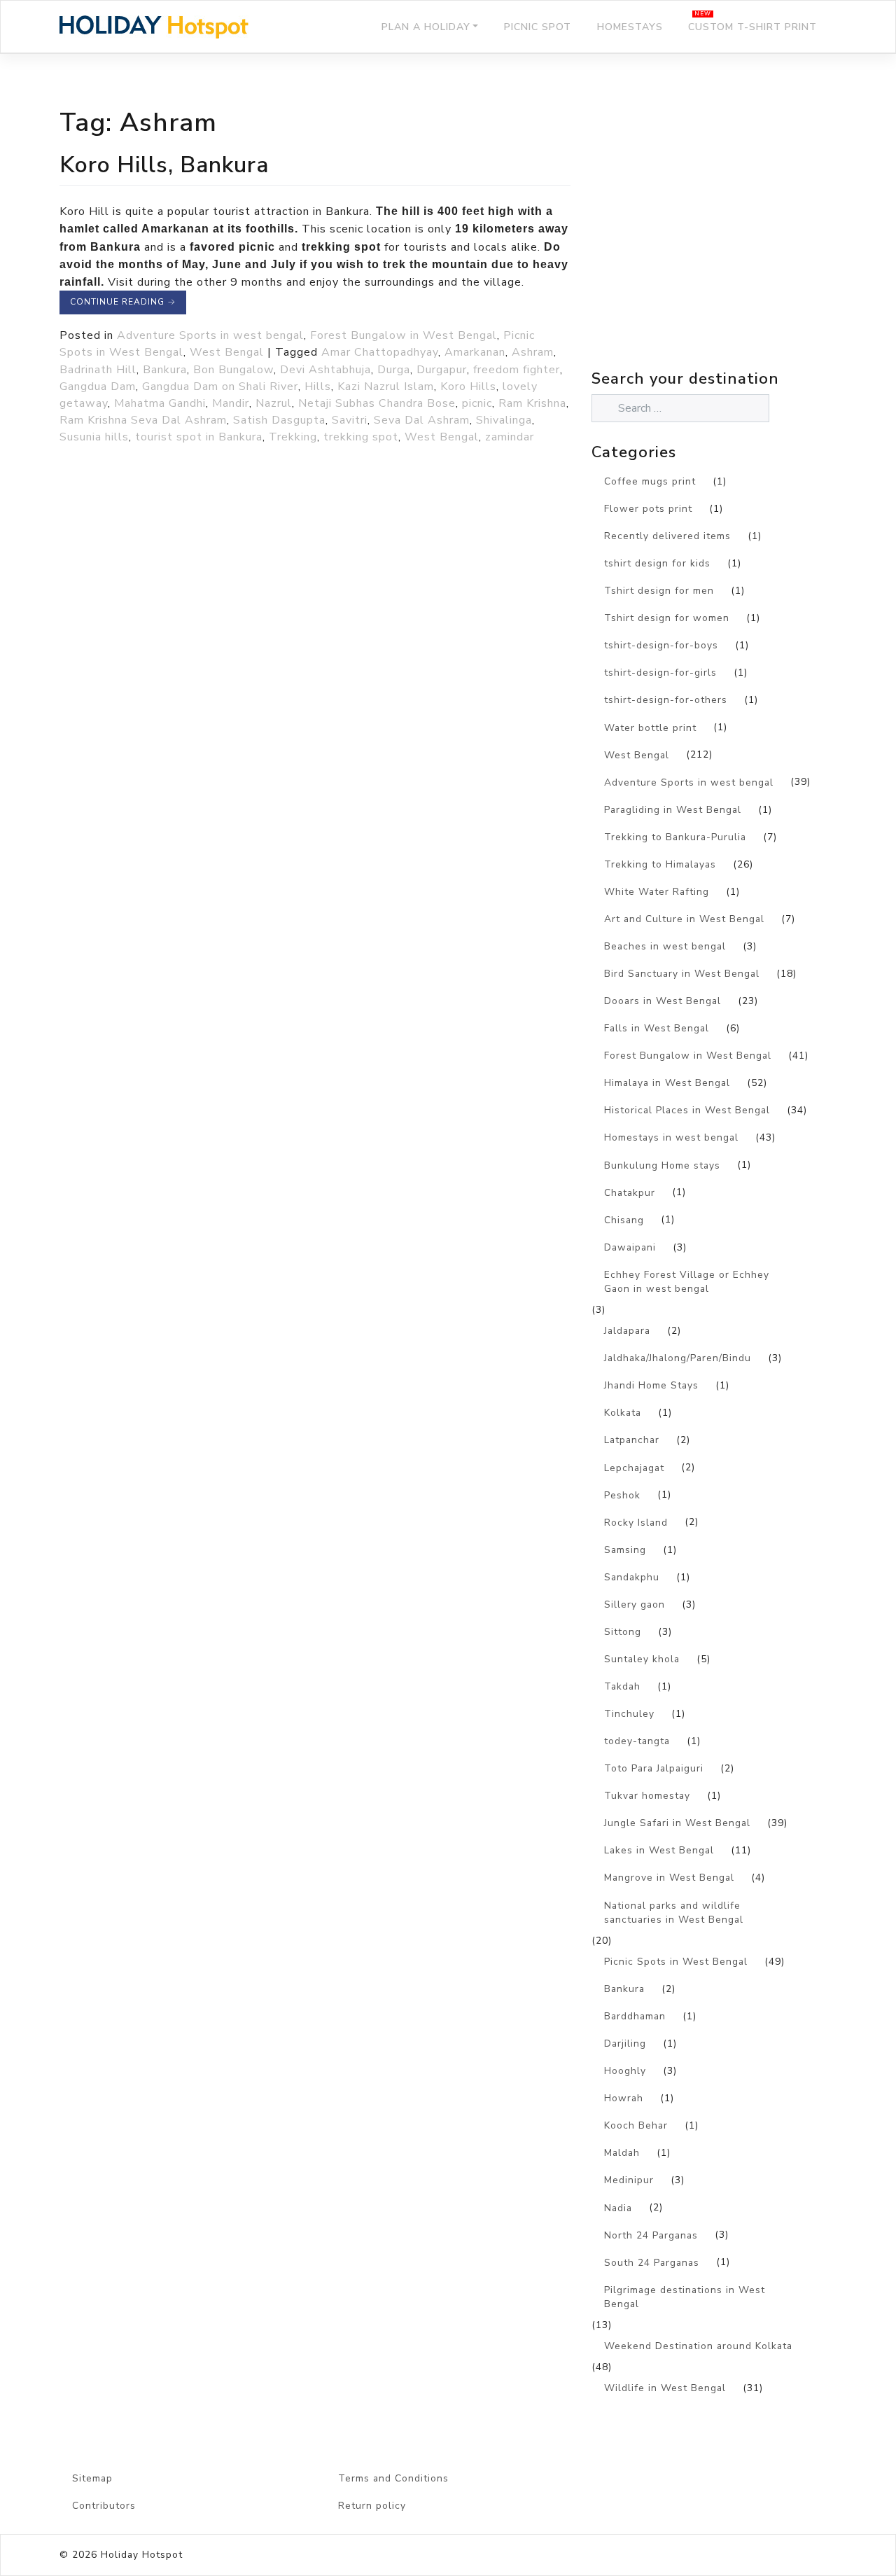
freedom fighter (517, 370)
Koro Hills (468, 387)
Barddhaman (635, 2016)
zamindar (510, 437)
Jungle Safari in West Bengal (677, 1823)
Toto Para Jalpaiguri (654, 1768)
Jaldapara (627, 1331)
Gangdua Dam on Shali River (220, 387)
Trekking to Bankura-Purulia (675, 837)
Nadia (618, 2208)
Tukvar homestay (647, 1796)
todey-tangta (637, 1741)
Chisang (624, 1220)
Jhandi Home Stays (651, 1385)
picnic (477, 403)
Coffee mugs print (650, 481)
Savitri (350, 420)
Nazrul (274, 403)
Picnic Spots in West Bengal (676, 1962)
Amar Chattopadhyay (380, 352)
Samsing (625, 1550)
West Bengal (227, 352)
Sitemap (92, 2478)
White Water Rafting (657, 892)
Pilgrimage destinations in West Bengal (685, 2297)
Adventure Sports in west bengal (210, 335)
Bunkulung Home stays (662, 1165)
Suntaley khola (642, 1659)
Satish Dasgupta (279, 420)
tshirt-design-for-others (666, 700)
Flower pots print (648, 509)
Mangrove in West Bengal (669, 1878)
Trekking (293, 437)
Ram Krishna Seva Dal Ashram (143, 420)
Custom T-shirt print (752, 27)
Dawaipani (630, 1247)
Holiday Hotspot (142, 2555)
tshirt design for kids (657, 563)
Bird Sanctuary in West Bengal (682, 974)
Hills (318, 387)
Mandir (231, 403)
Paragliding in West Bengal (673, 810)
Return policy (372, 2506)
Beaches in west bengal (665, 946)
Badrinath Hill (98, 370)
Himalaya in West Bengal (667, 1083)
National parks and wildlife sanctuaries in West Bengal (674, 1913)
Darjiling (625, 2044)
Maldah (622, 2153)
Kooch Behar (636, 2125)
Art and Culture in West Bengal (684, 919)
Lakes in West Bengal (659, 1850)
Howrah (624, 2098)
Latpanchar (632, 1440)
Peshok (622, 1495)
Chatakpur (630, 1193)
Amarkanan (475, 352)
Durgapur (442, 370)
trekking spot (361, 437)
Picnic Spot (538, 27)
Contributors (104, 2506)
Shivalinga (504, 420)
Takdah (622, 1686)
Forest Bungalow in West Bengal (404, 335)
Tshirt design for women (667, 618)
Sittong (623, 1632)
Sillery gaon (635, 1604)
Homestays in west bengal (671, 1137)
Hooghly (625, 2071)
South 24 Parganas (652, 2263)
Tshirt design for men (659, 591)
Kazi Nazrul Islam (386, 387)
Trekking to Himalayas (660, 864)
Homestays (630, 27)
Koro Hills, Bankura (164, 165)
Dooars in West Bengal (663, 1001)
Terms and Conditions (393, 2478)
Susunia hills (94, 437)
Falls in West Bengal (657, 1028)
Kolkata (623, 1413)
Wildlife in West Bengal (665, 2388)
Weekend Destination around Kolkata (698, 2346)
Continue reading (123, 302)
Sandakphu (632, 1577)
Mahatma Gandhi (160, 403)
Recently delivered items (667, 536)
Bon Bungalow (233, 370)
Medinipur (629, 2180)
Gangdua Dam (98, 387)
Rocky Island (636, 1523)
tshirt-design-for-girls (660, 673)
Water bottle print (650, 728)
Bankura (165, 370)
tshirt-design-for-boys (661, 645)
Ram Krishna (532, 403)
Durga (394, 370)
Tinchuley (629, 1714)
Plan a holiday (426, 27)
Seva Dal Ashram (422, 420)
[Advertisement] (714, 242)
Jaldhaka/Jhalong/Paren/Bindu (678, 1358)
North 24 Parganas (651, 2235)
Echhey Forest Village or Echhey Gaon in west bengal (687, 1282)
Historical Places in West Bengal (687, 1110)
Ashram (533, 352)
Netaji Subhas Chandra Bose (377, 403)
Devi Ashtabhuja (325, 370)
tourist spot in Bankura (199, 437)
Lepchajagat (634, 1468)
